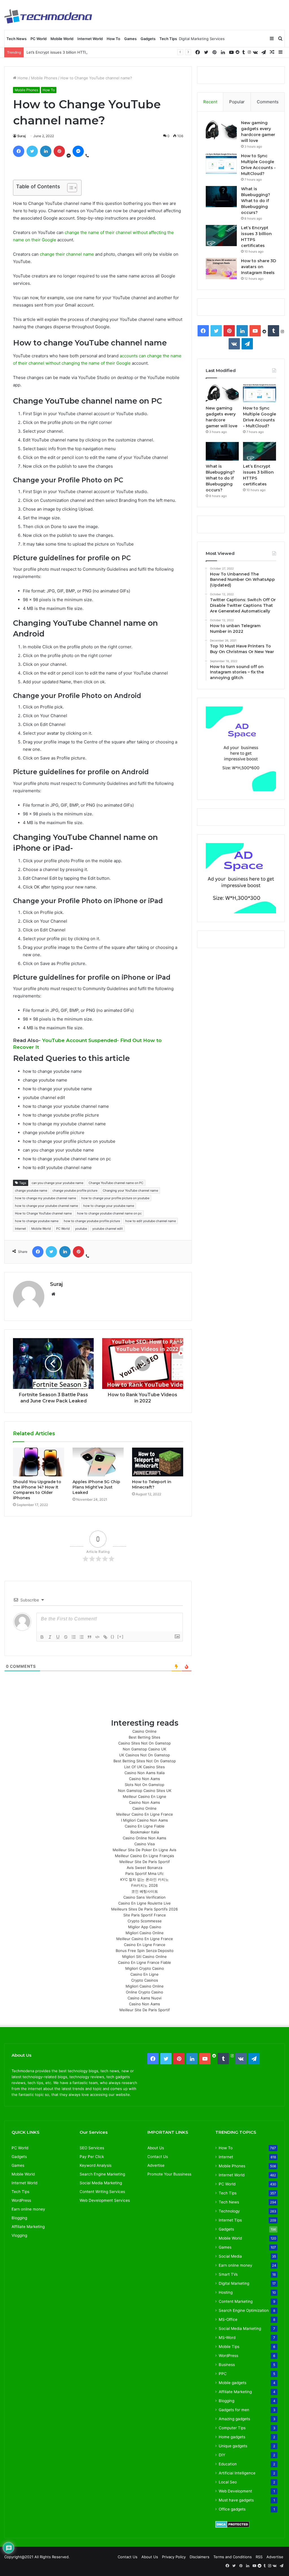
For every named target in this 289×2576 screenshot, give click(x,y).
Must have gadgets (236, 2500)
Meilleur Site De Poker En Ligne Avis (144, 1850)
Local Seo (228, 2482)
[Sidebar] (272, 39)
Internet (20, 1229)
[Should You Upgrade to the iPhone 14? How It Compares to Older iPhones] (39, 1462)
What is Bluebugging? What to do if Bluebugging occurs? (256, 201)
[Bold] (42, 1637)
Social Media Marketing (240, 2328)
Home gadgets (232, 2437)
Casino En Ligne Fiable (145, 1826)
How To (113, 39)
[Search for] (280, 39)
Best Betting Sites (144, 1737)
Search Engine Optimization (244, 2310)
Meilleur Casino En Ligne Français (144, 1856)
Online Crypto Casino (144, 1992)
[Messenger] (78, 151)
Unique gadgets (233, 2446)
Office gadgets (232, 2509)
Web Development (235, 2491)
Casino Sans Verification (144, 1897)
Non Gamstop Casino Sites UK (145, 1791)
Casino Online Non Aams (144, 1838)
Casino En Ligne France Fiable (144, 1962)
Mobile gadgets (233, 2383)
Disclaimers (200, 2557)
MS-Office (228, 2319)
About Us (156, 2148)
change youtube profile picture (75, 1190)
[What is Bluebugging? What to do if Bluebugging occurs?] (221, 197)
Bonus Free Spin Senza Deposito (145, 1951)
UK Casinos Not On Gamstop (144, 1755)
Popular (237, 102)
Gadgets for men (234, 2410)
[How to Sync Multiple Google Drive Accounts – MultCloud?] (221, 164)
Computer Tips (232, 2428)
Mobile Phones (44, 78)
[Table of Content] (72, 188)
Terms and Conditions (233, 2557)
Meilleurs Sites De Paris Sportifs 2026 (144, 1909)
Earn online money (28, 2209)
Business (227, 2365)
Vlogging (19, 2235)
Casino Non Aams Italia (144, 1773)
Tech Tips (168, 39)
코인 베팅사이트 (145, 1891)
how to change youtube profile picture (92, 1221)
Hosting (226, 2292)
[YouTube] (231, 52)
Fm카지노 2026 (144, 1885)
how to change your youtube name (109, 1206)
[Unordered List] (82, 1637)
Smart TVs (228, 2274)
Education (228, 2464)
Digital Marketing (234, 2283)
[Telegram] (264, 52)
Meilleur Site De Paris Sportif (145, 1862)
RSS (259, 2557)
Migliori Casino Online (145, 1933)
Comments (268, 102)
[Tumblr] (244, 52)
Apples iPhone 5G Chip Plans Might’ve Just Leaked (96, 1487)
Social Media (230, 2256)
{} (113, 1637)
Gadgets (148, 39)
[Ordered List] (74, 1637)
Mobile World (62, 39)
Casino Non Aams (144, 1779)
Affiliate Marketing (28, 2227)
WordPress (21, 2200)
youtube (81, 1229)
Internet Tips (230, 2220)
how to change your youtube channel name (46, 1206)
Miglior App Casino (145, 1927)
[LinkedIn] (223, 52)
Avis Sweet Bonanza (144, 1868)
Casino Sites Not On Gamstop (144, 1743)
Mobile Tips (229, 2347)
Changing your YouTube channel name (130, 1190)
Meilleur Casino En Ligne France (145, 1814)
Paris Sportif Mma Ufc (144, 1874)
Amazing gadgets (234, 2419)
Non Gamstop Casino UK (144, 1749)
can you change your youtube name (57, 1183)
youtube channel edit (108, 1229)
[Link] (105, 1637)
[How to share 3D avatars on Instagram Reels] (221, 269)
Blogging (19, 2218)
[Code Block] (97, 1637)
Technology (229, 2211)
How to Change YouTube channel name (43, 1213)
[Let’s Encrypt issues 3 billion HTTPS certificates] (221, 236)
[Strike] (66, 1637)
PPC (223, 2374)
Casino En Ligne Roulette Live (144, 1903)
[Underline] (58, 1637)
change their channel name (67, 254)
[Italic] (50, 1637)
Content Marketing (236, 2301)
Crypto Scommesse (145, 1921)
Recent (210, 102)
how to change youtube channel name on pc (109, 1213)
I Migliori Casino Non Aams (144, 1820)
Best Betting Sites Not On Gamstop (145, 1761)
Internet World (90, 39)
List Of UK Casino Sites (144, 1767)
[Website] (53, 1294)
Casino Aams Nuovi (144, 1998)
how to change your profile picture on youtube (115, 1198)
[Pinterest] (214, 52)
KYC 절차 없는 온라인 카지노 (144, 1879)
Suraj (21, 136)
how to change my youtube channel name (45, 1198)
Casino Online (144, 1731)
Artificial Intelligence (237, 2473)
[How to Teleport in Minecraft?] (158, 1462)
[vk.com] (255, 52)
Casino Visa (144, 1844)
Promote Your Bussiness (169, 2174)
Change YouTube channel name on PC (116, 1183)
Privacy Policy (174, 2557)
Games (130, 39)
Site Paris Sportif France (145, 1915)
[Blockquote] (89, 1637)
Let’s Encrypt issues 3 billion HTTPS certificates (68, 52)
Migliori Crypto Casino (145, 1968)
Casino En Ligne (144, 1974)
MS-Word (227, 2338)
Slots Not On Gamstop (144, 1785)
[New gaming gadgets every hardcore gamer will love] (221, 131)
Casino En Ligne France (145, 1945)
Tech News (17, 39)
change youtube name (31, 1190)
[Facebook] (198, 52)
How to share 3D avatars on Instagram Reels (259, 267)
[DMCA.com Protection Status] (232, 2526)
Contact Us (158, 2157)
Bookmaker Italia (145, 1832)
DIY (222, 2455)
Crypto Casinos (145, 1980)
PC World (39, 39)
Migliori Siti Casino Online (144, 1956)
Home (22, 78)
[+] (121, 1637)
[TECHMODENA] (48, 16)
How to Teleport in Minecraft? (152, 1484)
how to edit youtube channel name (151, 1221)
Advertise (156, 2165)
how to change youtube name (37, 1221)
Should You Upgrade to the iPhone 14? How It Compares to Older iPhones (37, 1490)
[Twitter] (206, 52)
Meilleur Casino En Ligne (144, 1796)
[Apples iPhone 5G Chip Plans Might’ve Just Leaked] (98, 1462)
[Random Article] (272, 52)
